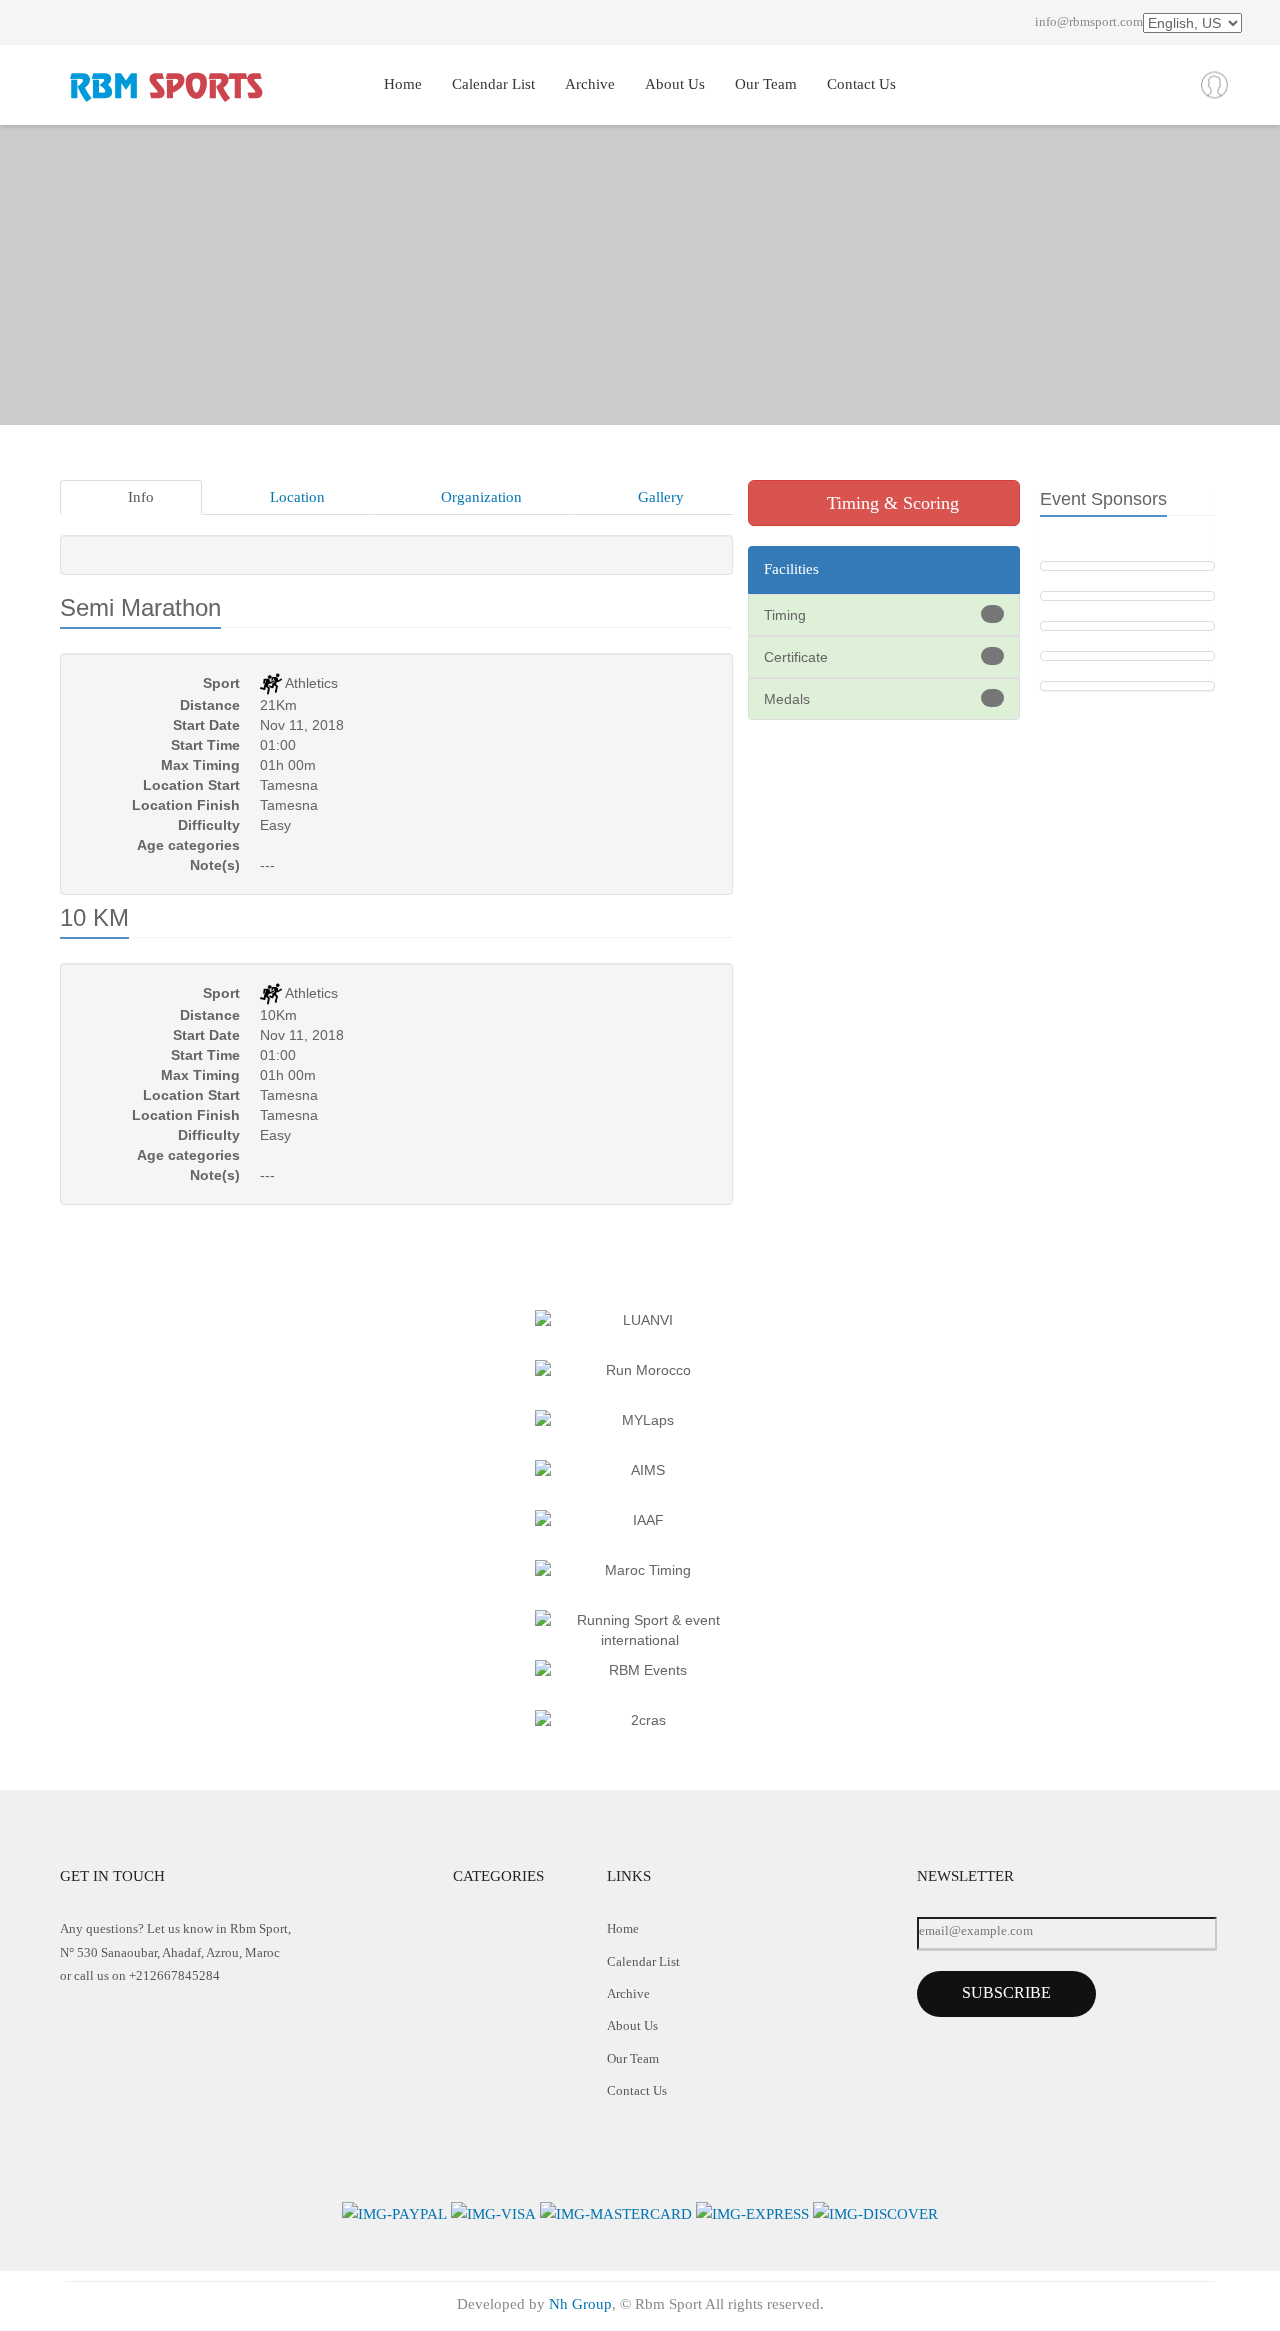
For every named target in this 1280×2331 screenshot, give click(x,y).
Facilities (791, 569)
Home (403, 84)
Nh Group (580, 2304)
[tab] (131, 497)
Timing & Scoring (890, 503)
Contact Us (861, 84)
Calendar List (493, 84)
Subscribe (1006, 1992)
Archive (590, 84)
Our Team (766, 84)
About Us (675, 84)
